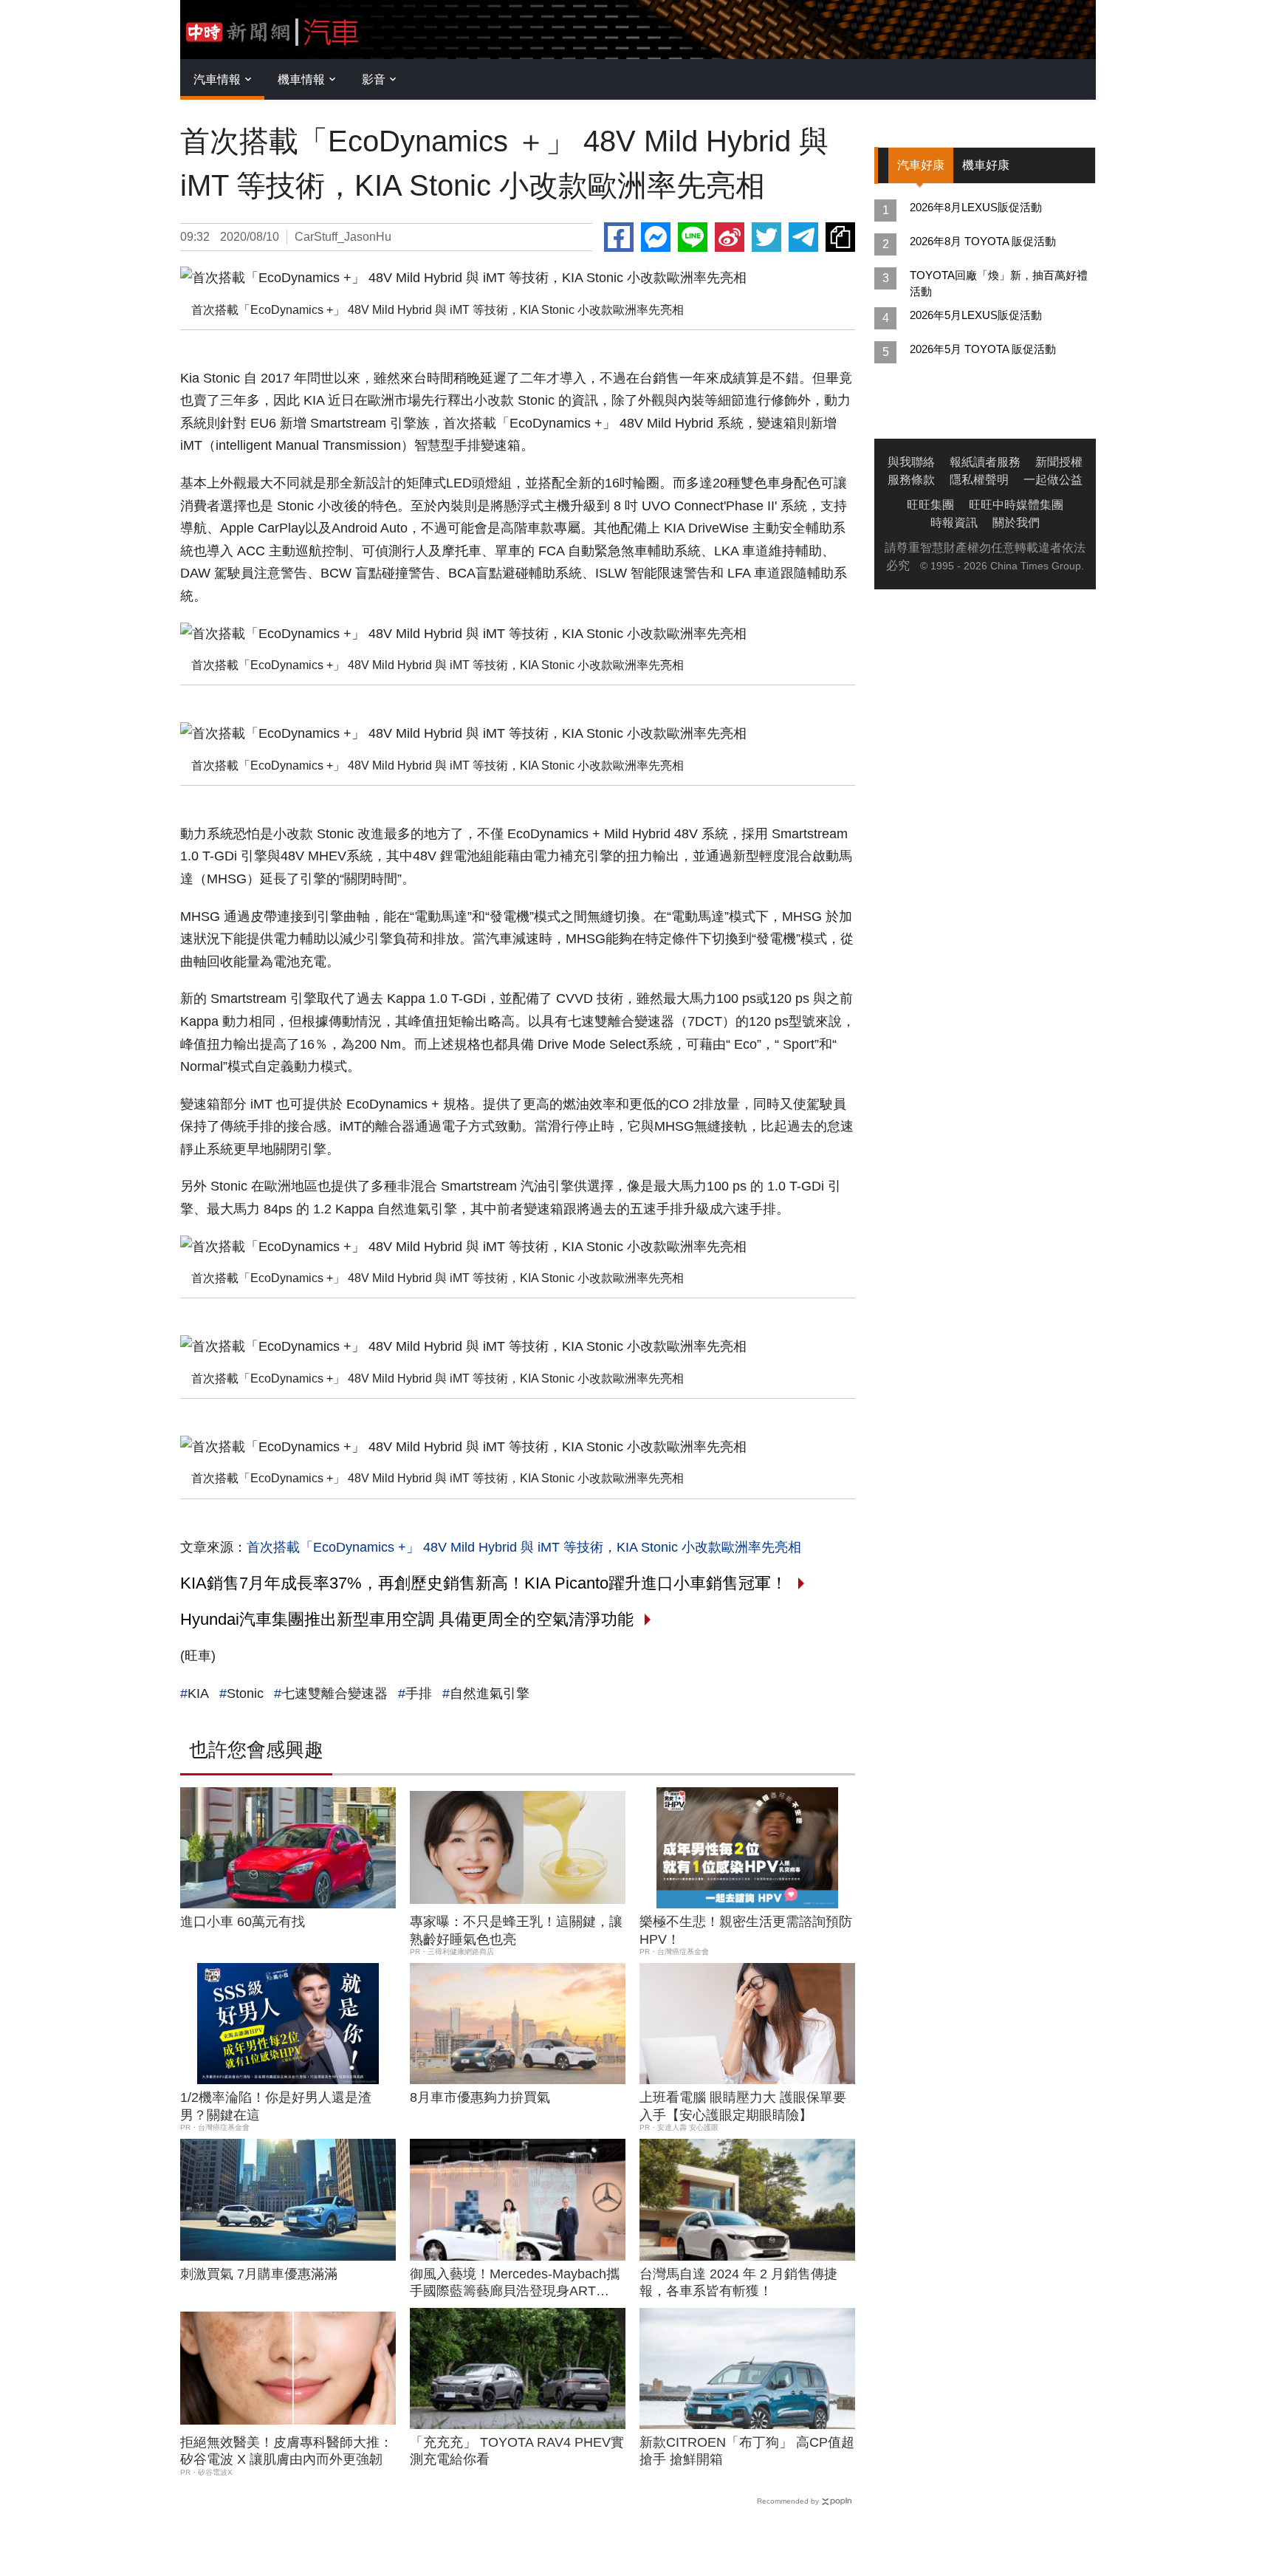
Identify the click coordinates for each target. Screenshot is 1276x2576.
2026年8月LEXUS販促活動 (976, 207)
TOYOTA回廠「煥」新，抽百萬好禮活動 (999, 283)
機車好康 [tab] (986, 165)
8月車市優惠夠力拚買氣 (480, 2097)
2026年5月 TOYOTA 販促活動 (983, 349)
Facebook (619, 237)
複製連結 (840, 237)
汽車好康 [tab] (921, 165)
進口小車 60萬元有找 (243, 1922)
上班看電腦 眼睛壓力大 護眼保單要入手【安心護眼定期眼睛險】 (743, 2106)
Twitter (766, 237)
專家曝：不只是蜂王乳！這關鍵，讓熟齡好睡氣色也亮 (516, 1930)
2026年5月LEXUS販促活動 (976, 315)
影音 (374, 79)
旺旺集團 (930, 505)
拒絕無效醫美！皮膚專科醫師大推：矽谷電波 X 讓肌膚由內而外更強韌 (287, 2451)
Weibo (730, 237)
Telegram (803, 237)
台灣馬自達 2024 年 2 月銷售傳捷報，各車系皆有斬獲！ (738, 2282)
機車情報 (301, 79)
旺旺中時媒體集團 (1016, 505)
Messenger (656, 237)
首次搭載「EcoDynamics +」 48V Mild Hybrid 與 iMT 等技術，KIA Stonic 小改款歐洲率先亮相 (524, 1547)
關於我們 (1016, 523)
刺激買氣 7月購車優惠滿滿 (259, 2274)
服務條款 (911, 480)
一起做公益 (1053, 480)
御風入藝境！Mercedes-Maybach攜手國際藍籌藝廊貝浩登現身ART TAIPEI (515, 2284)
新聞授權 (1059, 462)
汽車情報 (217, 79)
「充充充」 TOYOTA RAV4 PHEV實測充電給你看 (517, 2451)
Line (693, 237)
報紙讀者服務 (985, 462)
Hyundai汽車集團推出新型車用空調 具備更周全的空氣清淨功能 (407, 1619)
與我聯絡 (911, 462)
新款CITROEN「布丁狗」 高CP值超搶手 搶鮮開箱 (747, 2451)
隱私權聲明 (979, 480)
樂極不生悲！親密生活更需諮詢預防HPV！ (746, 1930)
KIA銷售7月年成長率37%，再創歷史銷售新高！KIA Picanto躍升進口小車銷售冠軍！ (484, 1583)
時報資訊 (954, 523)
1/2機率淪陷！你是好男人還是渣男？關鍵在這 (276, 2106)
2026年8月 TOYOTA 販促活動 (983, 241)
